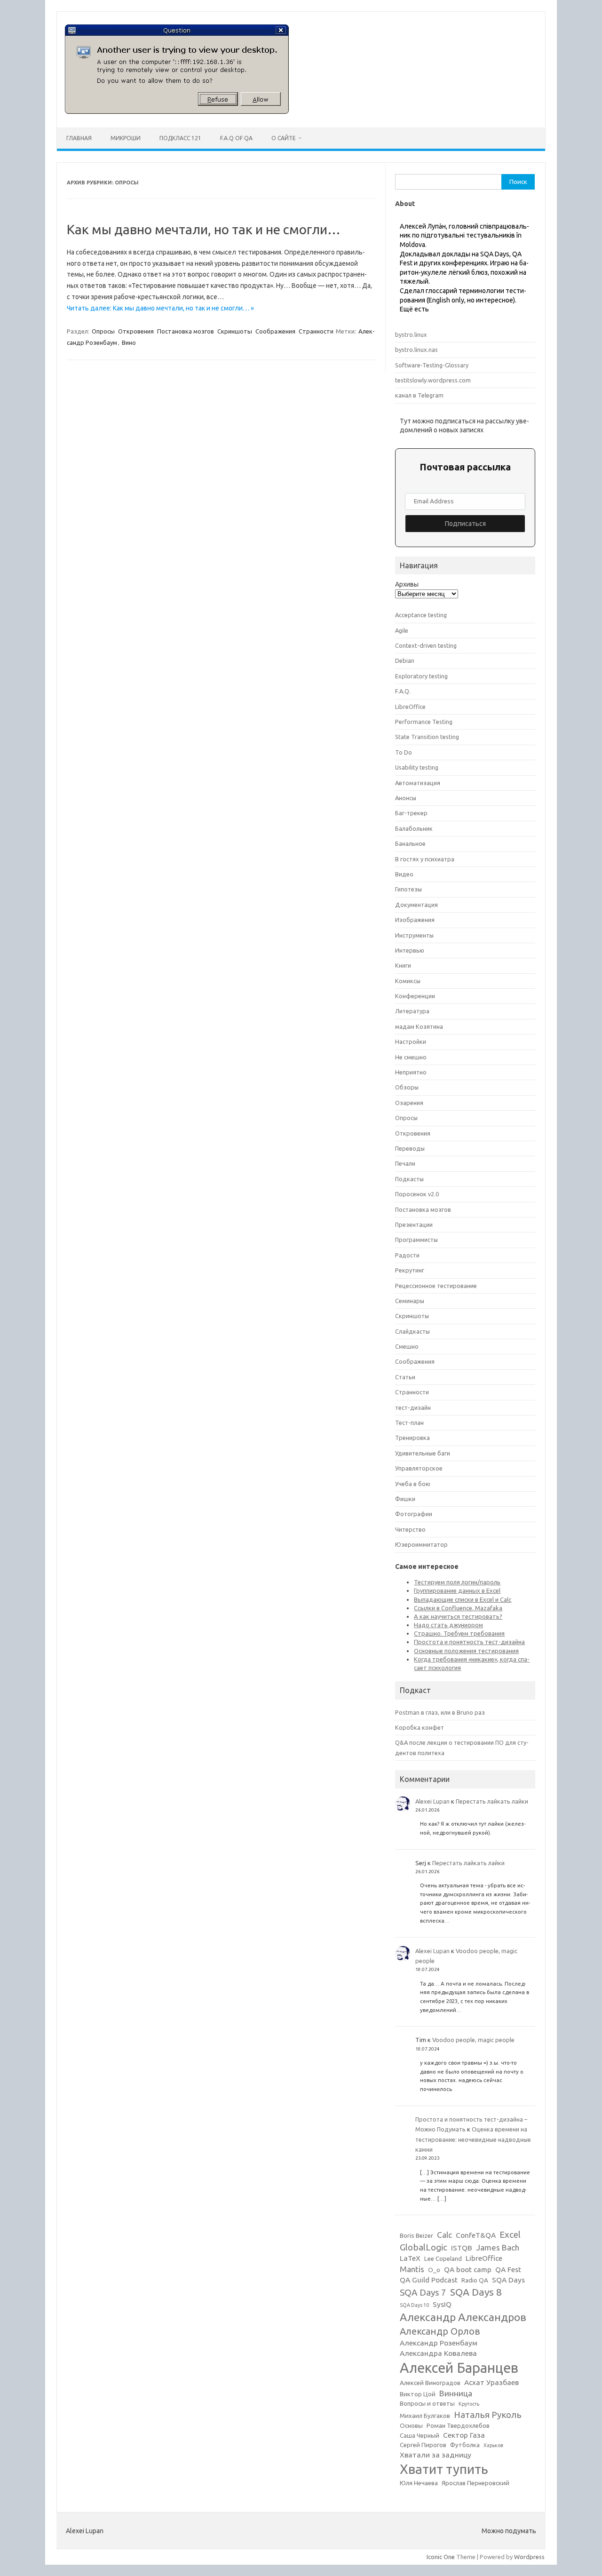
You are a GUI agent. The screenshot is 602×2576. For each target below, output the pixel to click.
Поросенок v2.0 (417, 1194)
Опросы (103, 331)
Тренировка (412, 1438)
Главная (79, 138)
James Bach (498, 2247)
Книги (403, 965)
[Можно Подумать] (177, 111)
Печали (405, 1163)
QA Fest (508, 2270)
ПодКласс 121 (180, 138)
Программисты (416, 1240)
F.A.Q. (403, 691)
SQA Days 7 (423, 2292)
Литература (412, 1011)
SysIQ (442, 2304)
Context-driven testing (426, 645)
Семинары (410, 1301)
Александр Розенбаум (439, 2343)
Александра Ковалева (438, 2353)
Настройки (411, 1042)
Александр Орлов (440, 2331)
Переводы (410, 1148)
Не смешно (411, 1057)
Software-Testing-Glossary (432, 365)
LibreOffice (410, 707)
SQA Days (508, 2280)
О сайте (284, 138)
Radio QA (475, 2280)
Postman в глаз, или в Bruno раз (440, 1712)
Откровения (136, 331)
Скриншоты (235, 331)
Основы (411, 2426)
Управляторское (419, 1468)
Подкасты (409, 1179)
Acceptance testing (421, 615)
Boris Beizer (416, 2236)
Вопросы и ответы (427, 2404)
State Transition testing (427, 737)
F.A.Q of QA (236, 138)
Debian (405, 660)
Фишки (405, 1499)
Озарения (409, 1103)
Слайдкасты (412, 1331)
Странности (316, 331)
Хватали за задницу (436, 2455)
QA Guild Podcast (429, 2280)
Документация (416, 905)
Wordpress (529, 2557)
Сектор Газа (464, 2435)
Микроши (126, 138)
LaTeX (410, 2258)
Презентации (414, 1224)
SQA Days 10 (414, 2305)
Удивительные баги (423, 1453)
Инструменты (414, 935)
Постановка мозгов (186, 331)
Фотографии (414, 1514)
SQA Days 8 (476, 2292)
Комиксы (408, 981)
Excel (510, 2234)
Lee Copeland (443, 2259)
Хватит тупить (444, 2469)
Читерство (410, 1529)
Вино (129, 342)
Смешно (407, 1346)
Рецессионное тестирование (436, 1286)
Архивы (407, 584)
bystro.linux (411, 334)
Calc (444, 2235)
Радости (407, 1255)
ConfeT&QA (476, 2235)
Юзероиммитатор (421, 1544)
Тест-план (409, 1423)
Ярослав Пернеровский (475, 2483)
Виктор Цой (418, 2394)
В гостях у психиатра (425, 859)
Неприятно (411, 1072)
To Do (404, 752)
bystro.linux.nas (416, 350)
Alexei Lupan (432, 1801)
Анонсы (406, 798)
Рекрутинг (410, 1270)
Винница (456, 2393)
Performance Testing (424, 722)
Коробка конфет (420, 1727)
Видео (404, 874)
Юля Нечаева (419, 2483)
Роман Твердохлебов (458, 2426)
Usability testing (417, 767)
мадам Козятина (419, 1026)
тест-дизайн (413, 1407)
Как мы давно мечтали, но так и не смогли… (204, 229)
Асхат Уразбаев (491, 2382)
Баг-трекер (411, 813)
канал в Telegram (419, 395)
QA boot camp (468, 2270)
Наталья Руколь (488, 2415)
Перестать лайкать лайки (492, 1801)
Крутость (469, 2404)
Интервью (410, 950)
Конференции (415, 996)
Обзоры (407, 1087)
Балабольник (414, 828)
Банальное (410, 843)
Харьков (493, 2445)
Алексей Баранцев (459, 2368)
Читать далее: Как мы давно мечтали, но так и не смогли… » (160, 308)
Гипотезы (408, 889)
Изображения (415, 920)
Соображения (275, 331)
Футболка (465, 2445)
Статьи (405, 1377)
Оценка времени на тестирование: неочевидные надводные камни (473, 2139)
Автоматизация (418, 783)
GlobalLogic (424, 2247)
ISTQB (462, 2248)
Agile (402, 630)
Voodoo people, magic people (473, 2040)
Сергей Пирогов (423, 2445)
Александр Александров (463, 2317)
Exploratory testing (421, 676)
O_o (434, 2270)
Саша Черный (420, 2436)
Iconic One (441, 2557)
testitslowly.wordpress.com (433, 380)
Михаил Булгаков (425, 2416)
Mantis (412, 2269)
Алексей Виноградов (430, 2383)
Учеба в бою (413, 1484)
